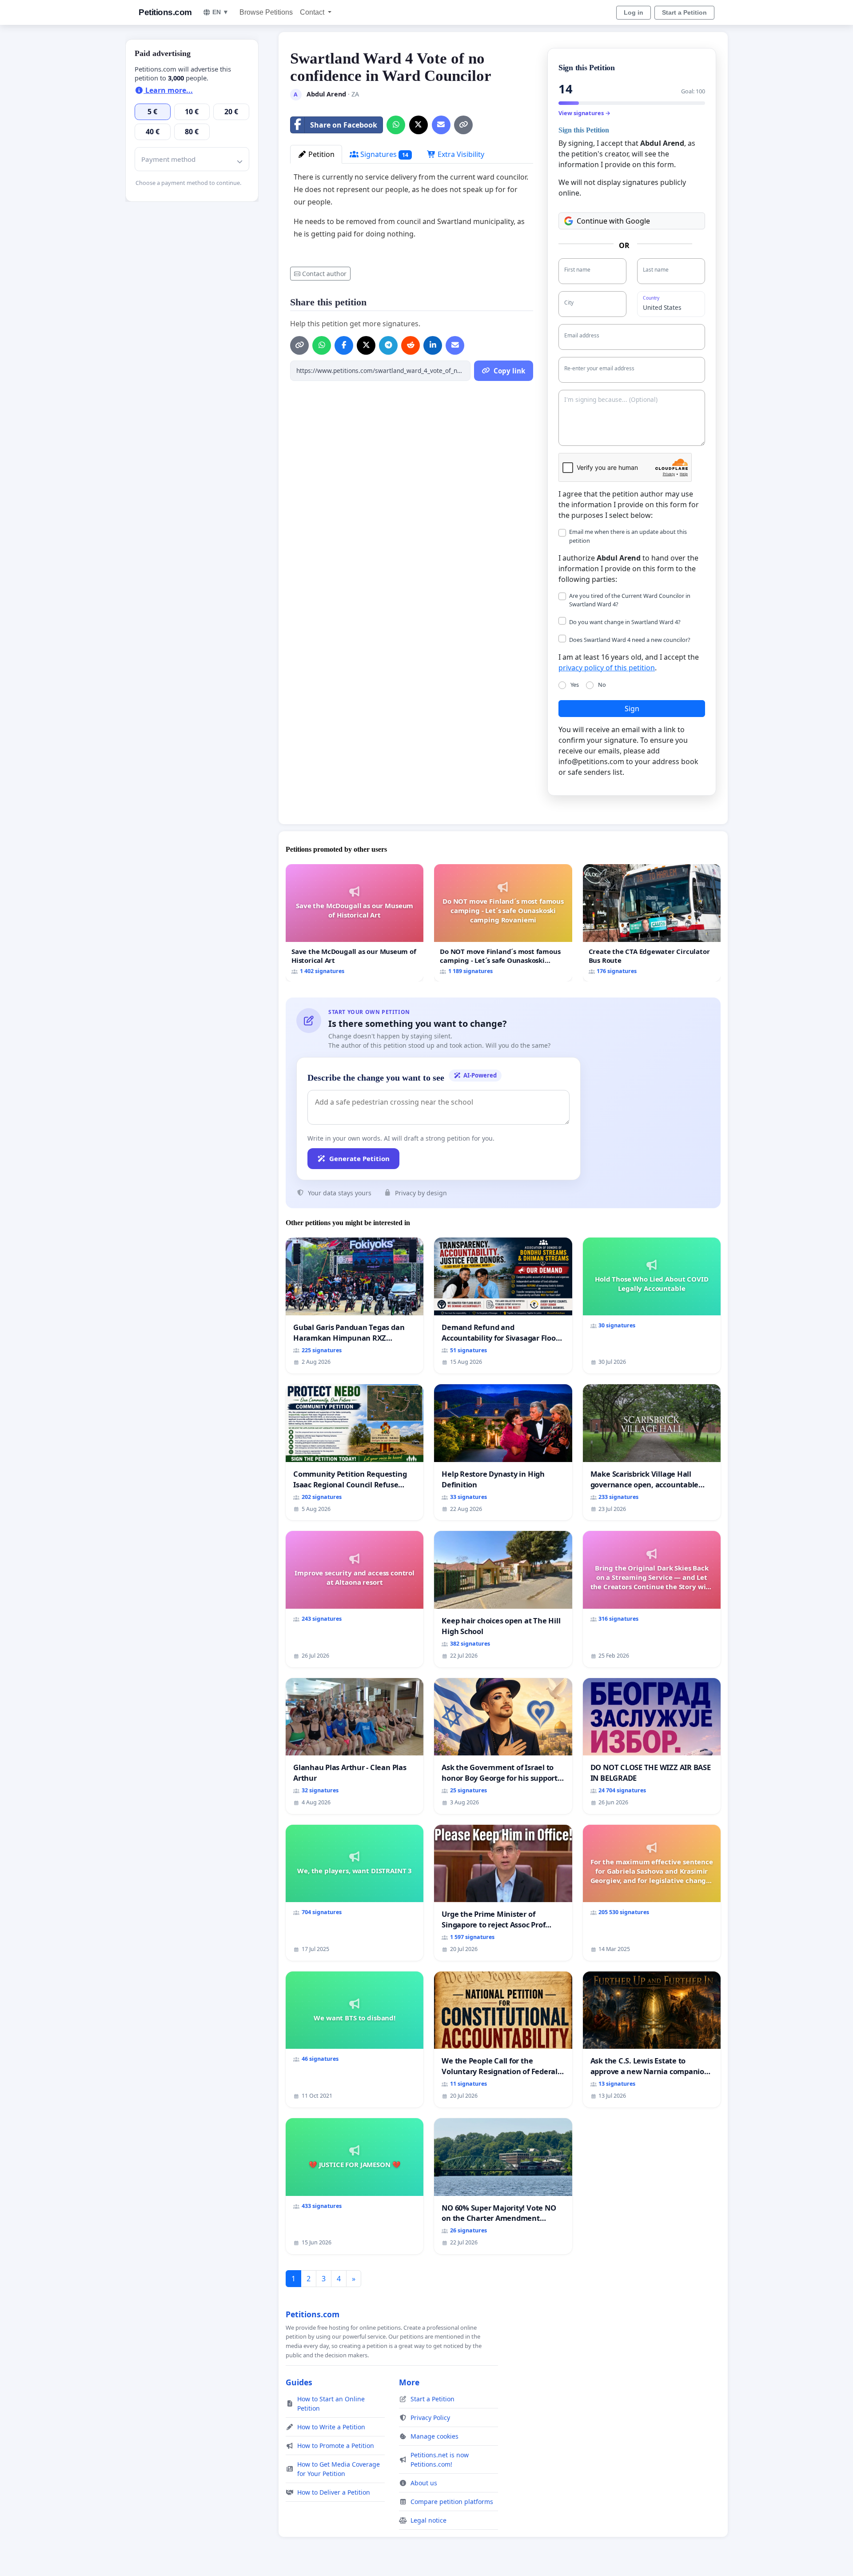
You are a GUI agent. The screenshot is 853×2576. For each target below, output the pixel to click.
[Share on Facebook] (344, 345)
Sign (632, 709)
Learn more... (168, 90)
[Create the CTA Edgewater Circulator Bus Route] (652, 923)
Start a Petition (684, 12)
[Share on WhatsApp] (396, 125)
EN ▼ (221, 12)
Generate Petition (359, 1158)
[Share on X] (419, 125)
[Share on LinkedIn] (433, 345)
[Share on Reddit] (411, 345)
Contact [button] (313, 12)
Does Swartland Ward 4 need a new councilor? (630, 640)
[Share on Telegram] (388, 345)
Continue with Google (613, 221)
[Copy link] (463, 125)
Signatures (383, 154)
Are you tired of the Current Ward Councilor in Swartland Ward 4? (630, 600)
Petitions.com (165, 12)
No (602, 685)
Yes (575, 685)
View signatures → (584, 113)
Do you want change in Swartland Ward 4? (625, 622)
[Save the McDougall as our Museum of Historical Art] (355, 923)
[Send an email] (441, 125)
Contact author (324, 274)
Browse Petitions (266, 12)
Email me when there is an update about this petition (628, 536)
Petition (321, 154)
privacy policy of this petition (607, 668)
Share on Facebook (344, 125)
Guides (299, 2382)
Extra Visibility (460, 154)
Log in (634, 12)
